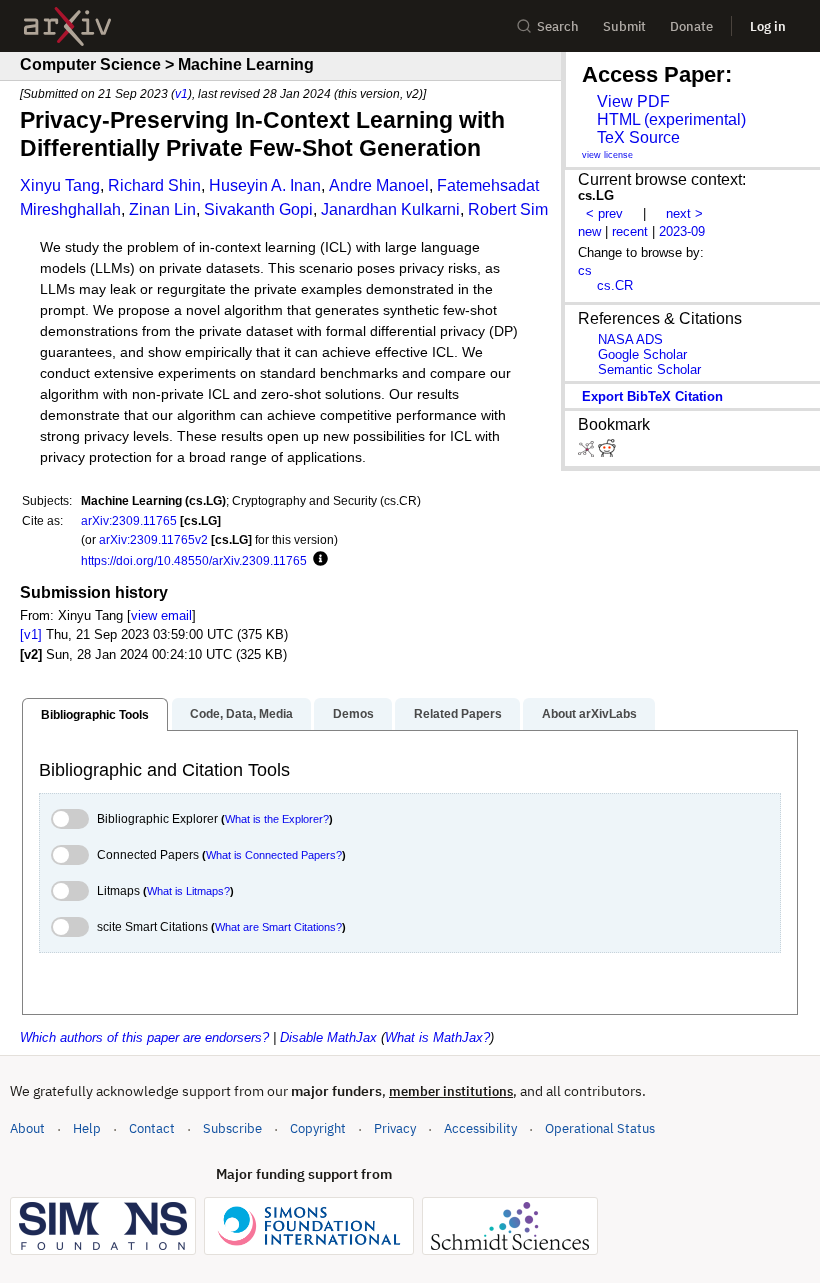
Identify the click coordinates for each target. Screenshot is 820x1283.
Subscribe (232, 1128)
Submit (624, 26)
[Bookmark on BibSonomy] (588, 452)
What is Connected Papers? (274, 855)
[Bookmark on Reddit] (607, 452)
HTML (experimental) (671, 119)
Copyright (318, 1128)
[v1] (31, 634)
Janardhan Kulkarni (390, 209)
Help (87, 1128)
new (589, 231)
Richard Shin (154, 185)
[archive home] (67, 26)
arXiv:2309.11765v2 (153, 539)
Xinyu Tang (60, 185)
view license (607, 155)
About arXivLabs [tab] (589, 714)
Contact (152, 1128)
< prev (604, 213)
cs (585, 270)
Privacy (395, 1128)
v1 (181, 93)
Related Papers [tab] (458, 714)
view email (161, 615)
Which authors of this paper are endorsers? (144, 1037)
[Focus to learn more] (317, 560)
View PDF (633, 101)
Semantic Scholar (649, 369)
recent (630, 231)
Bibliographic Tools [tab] (95, 715)
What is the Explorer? (277, 819)
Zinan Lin (162, 209)
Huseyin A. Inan (265, 185)
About (27, 1128)
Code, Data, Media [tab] (241, 714)
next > (684, 213)
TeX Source (638, 137)
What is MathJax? (437, 1037)
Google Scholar (642, 354)
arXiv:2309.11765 (129, 520)
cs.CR (615, 285)
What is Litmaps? (188, 891)
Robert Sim (508, 209)
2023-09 (682, 231)
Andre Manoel (379, 185)
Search (558, 26)
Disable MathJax (328, 1037)
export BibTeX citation (652, 396)
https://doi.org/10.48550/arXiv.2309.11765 (194, 560)
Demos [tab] (353, 714)
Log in (768, 26)
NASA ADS (630, 339)
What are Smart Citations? (278, 927)
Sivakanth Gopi (258, 209)
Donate (691, 26)
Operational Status (600, 1128)
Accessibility (480, 1128)
